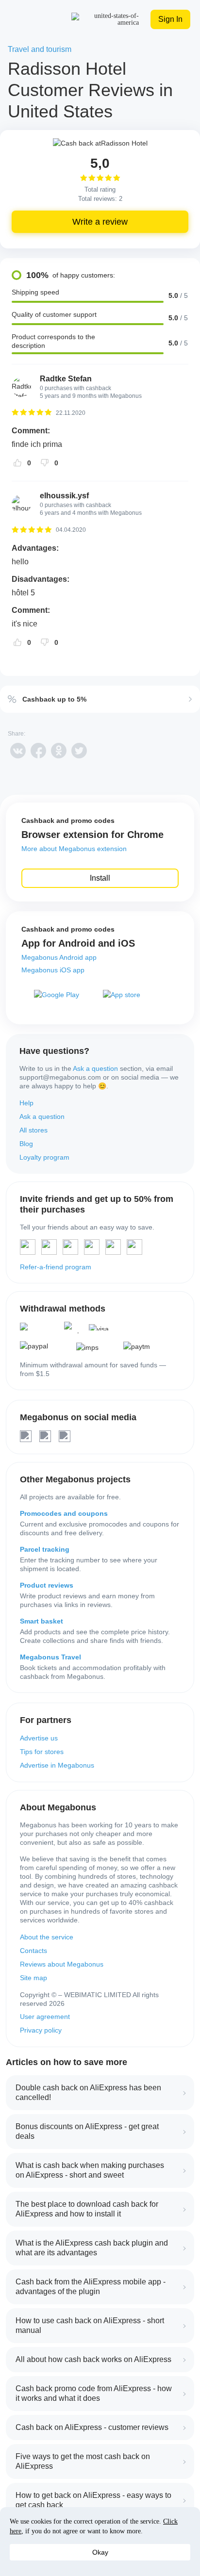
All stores (33, 1130)
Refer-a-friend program (56, 1267)
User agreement (45, 2017)
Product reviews (47, 1585)
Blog (26, 1144)
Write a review (100, 222)
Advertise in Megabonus (57, 1765)
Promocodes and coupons (64, 1513)
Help (26, 1103)
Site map (33, 1978)
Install (100, 878)
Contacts (33, 1951)
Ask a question (95, 1068)
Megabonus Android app (59, 957)
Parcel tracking (45, 1549)
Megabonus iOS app (53, 970)
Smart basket (42, 1621)
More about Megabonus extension (74, 849)
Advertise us (39, 1738)
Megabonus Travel (50, 1657)
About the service (47, 1937)
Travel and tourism (40, 49)
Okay (100, 2552)
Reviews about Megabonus (62, 1964)
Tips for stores (42, 1752)
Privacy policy (41, 2030)
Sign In (170, 19)
